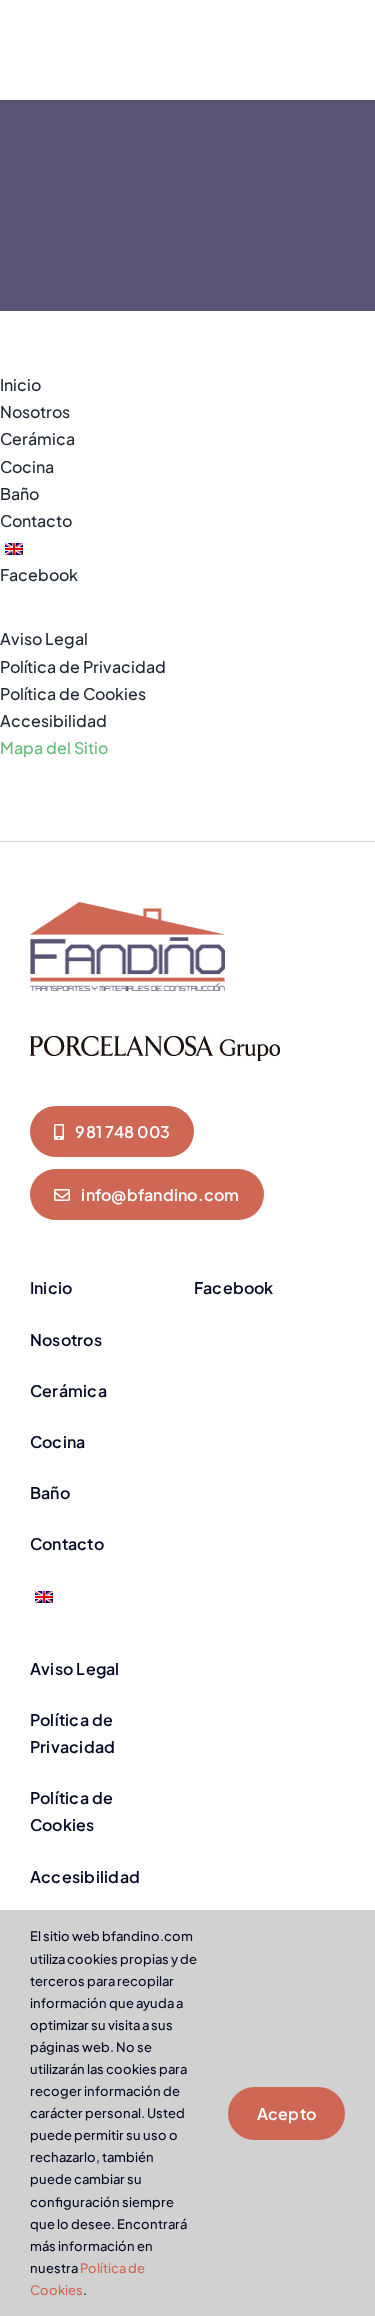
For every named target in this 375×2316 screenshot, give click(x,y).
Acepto (286, 2113)
